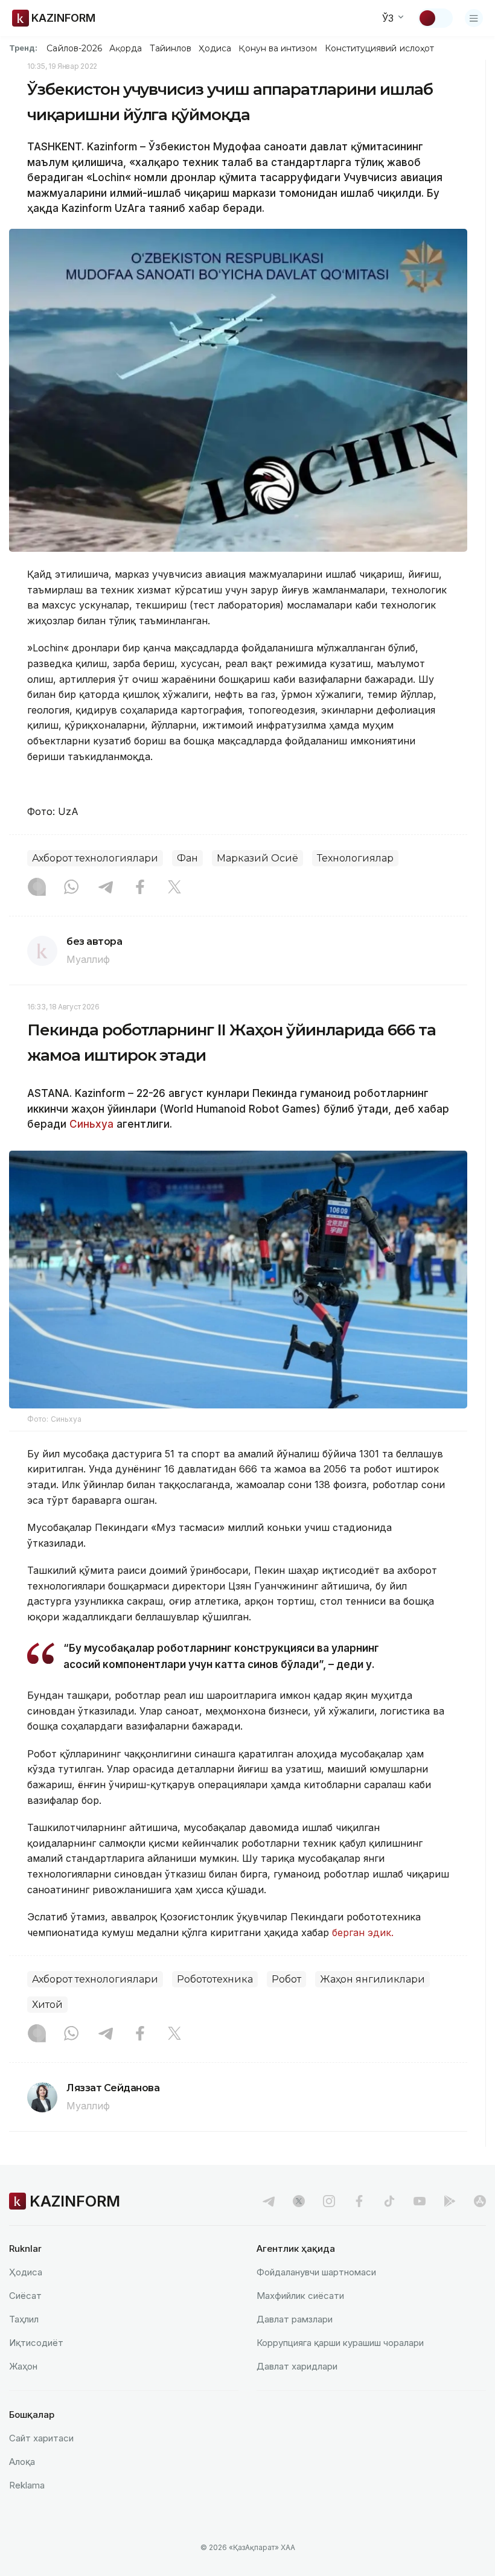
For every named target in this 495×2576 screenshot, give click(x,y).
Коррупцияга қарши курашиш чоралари (340, 2343)
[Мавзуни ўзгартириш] (435, 18)
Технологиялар (355, 858)
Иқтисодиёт (36, 2343)
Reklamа (27, 2485)
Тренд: (23, 48)
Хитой (47, 2005)
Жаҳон (23, 2366)
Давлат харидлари (297, 2366)
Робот (286, 1979)
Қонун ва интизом (278, 48)
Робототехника (215, 1979)
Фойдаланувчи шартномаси (316, 2272)
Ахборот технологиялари (95, 858)
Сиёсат (25, 2296)
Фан (187, 858)
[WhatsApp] (71, 888)
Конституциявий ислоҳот (379, 48)
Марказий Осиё (257, 858)
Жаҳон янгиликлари (372, 1979)
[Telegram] (106, 888)
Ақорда (126, 48)
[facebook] (359, 2201)
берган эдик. (363, 1932)
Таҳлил (24, 2319)
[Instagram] (37, 888)
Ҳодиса (215, 48)
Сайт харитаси (41, 2438)
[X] (174, 888)
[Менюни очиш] (474, 18)
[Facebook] (140, 888)
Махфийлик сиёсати (300, 2296)
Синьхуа (90, 1124)
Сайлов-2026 (74, 48)
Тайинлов (171, 48)
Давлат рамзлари (295, 2319)
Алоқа (22, 2462)
